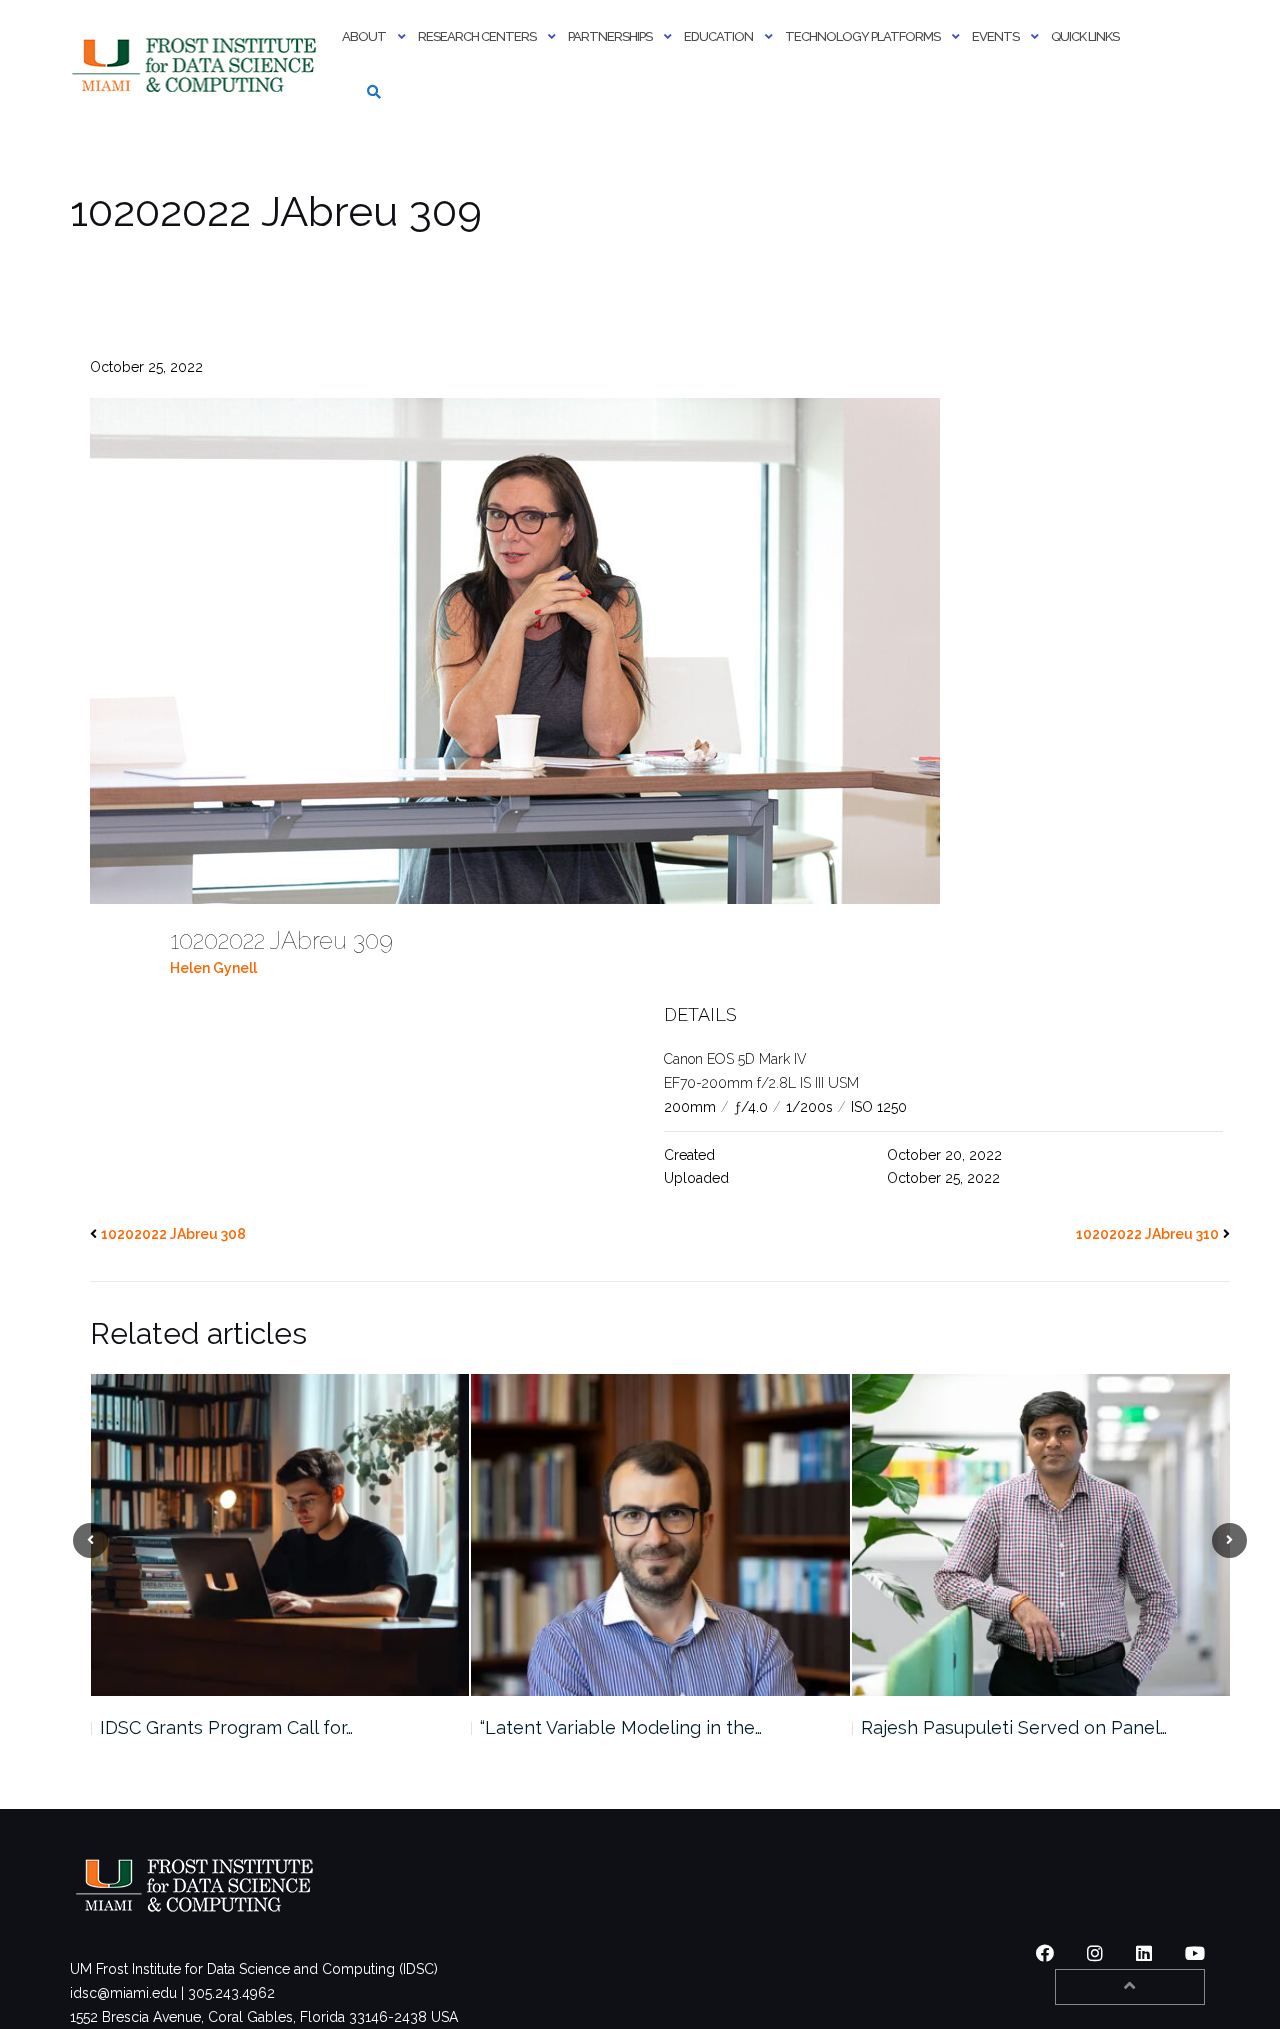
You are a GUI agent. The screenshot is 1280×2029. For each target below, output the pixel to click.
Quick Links (1085, 36)
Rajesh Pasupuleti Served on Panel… (633, 1727)
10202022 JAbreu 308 (173, 1234)
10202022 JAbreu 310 (1147, 1234)
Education (718, 36)
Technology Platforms (862, 36)
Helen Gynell (213, 968)
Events (995, 36)
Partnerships (610, 36)
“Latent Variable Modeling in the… (240, 1727)
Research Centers (477, 36)
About (364, 36)
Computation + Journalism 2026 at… (1008, 1727)
